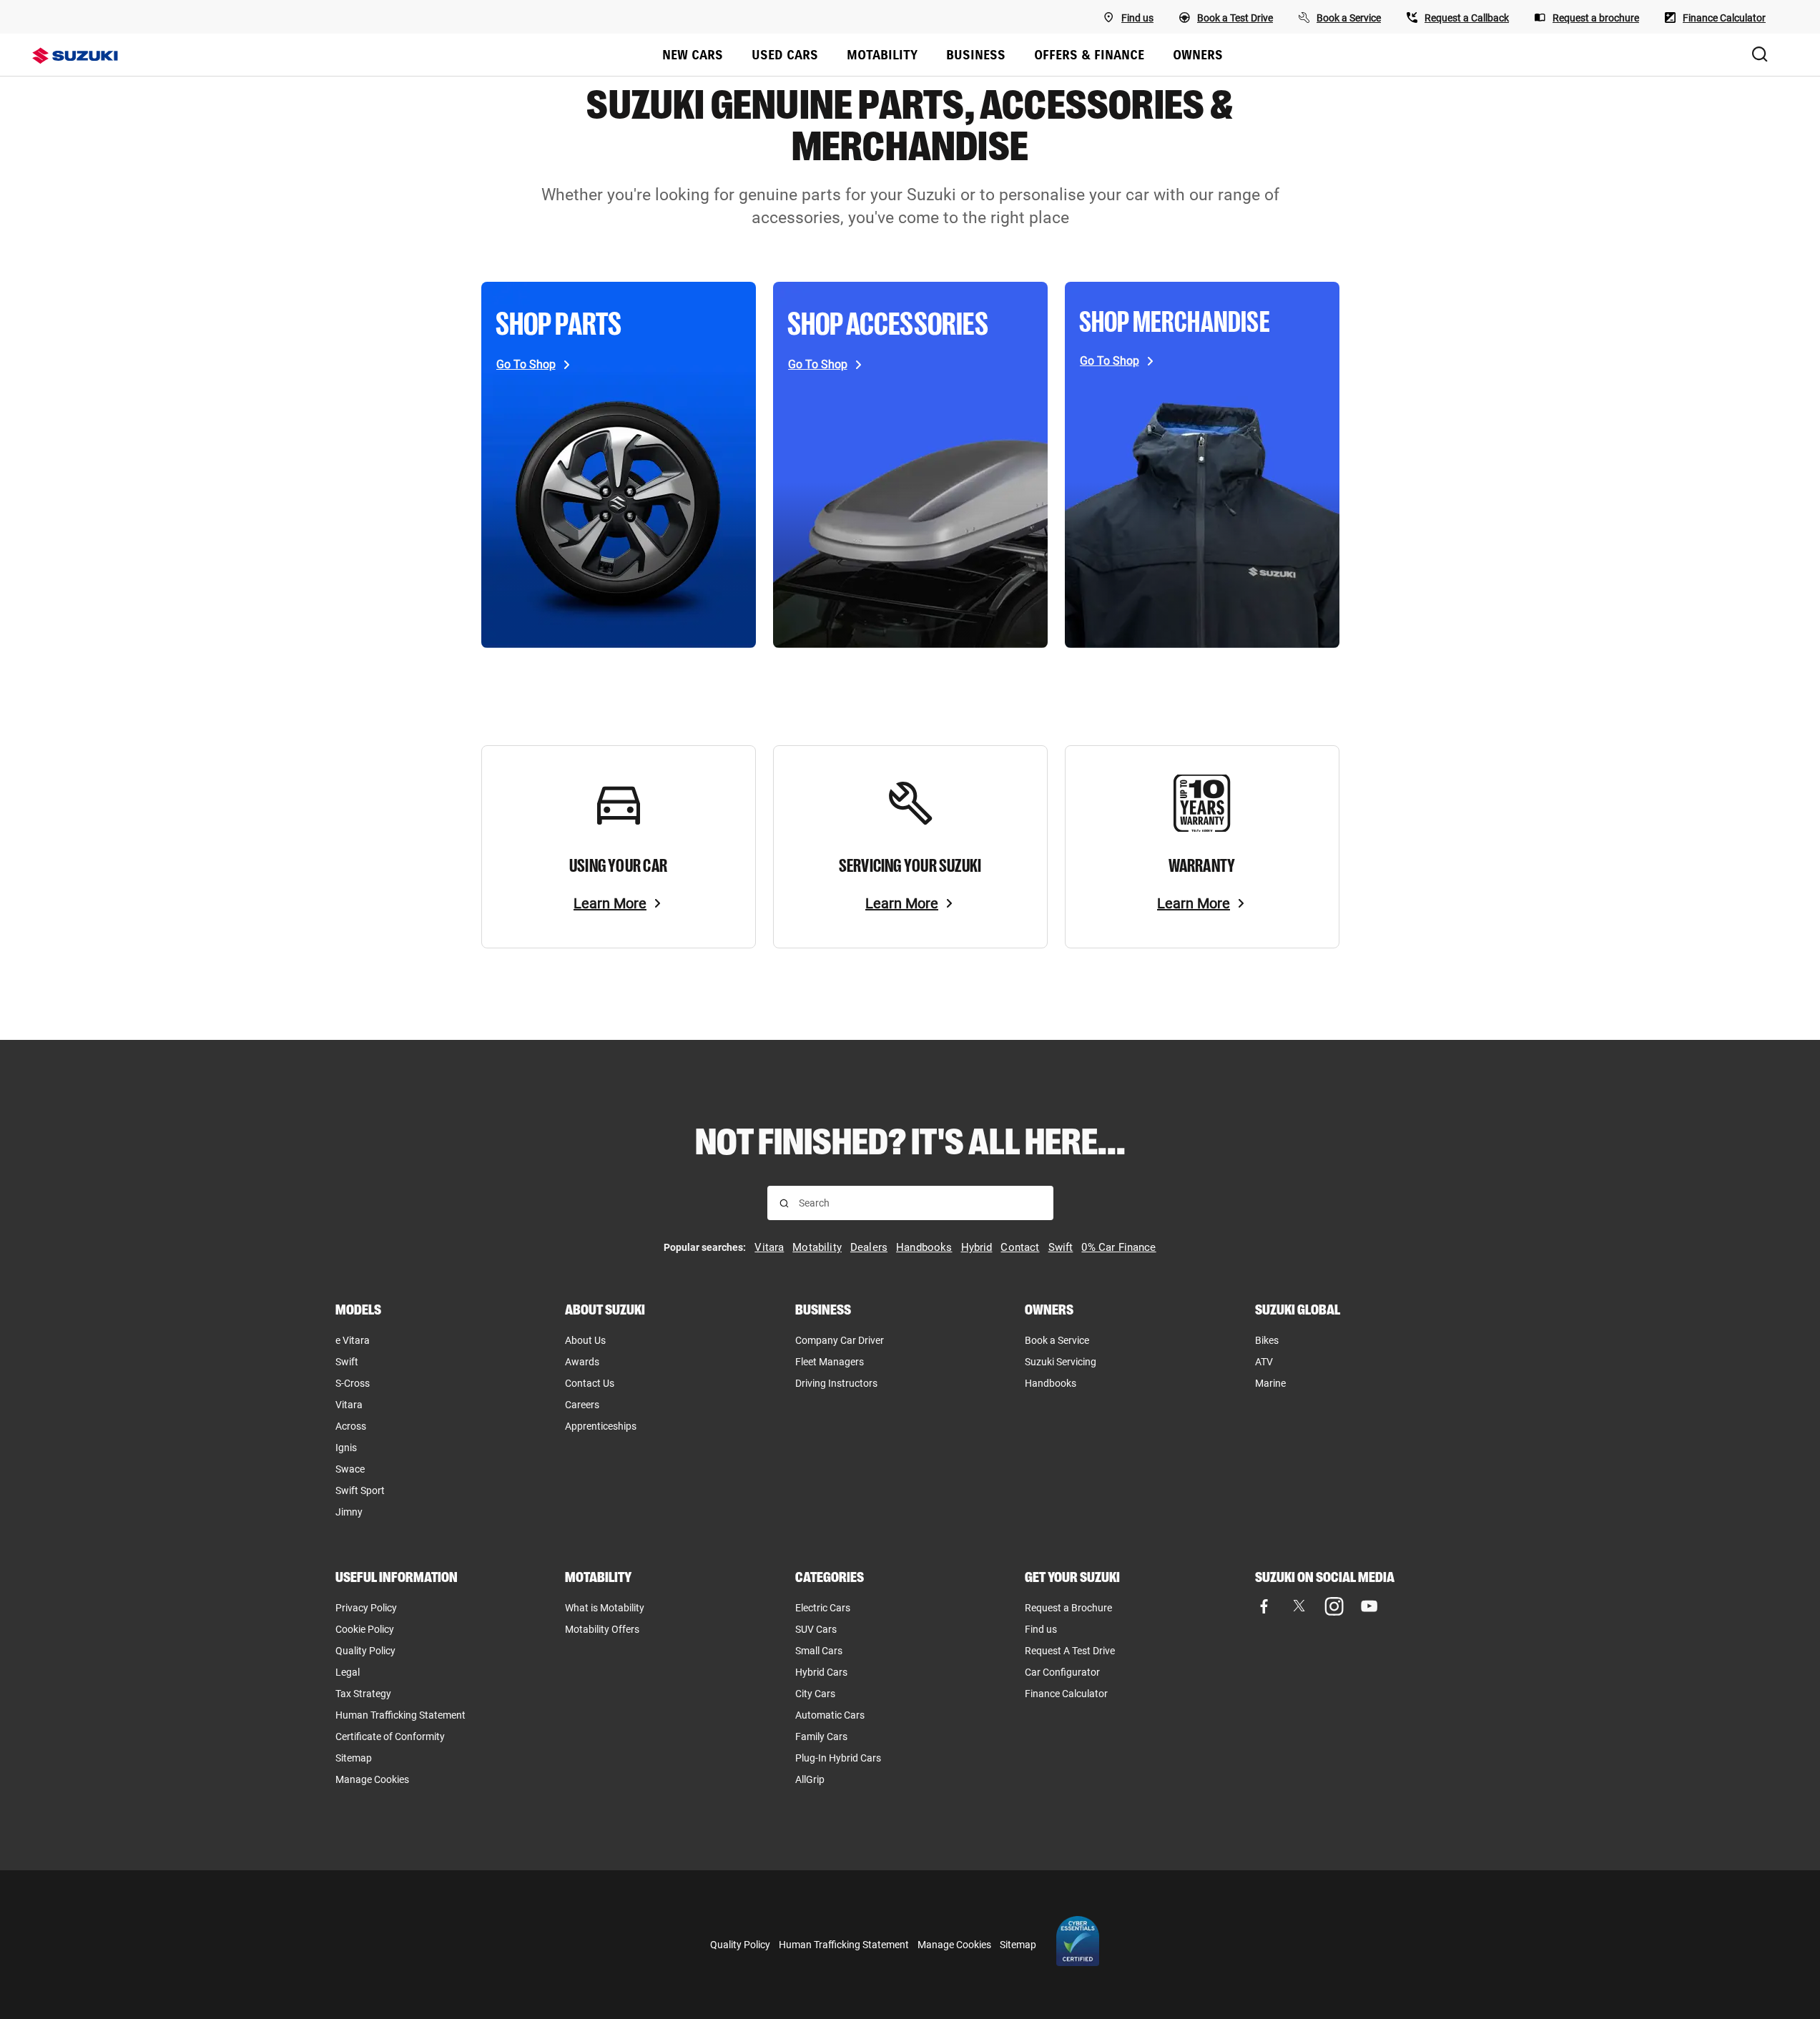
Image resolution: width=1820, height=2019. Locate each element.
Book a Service (1057, 1340)
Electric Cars (823, 1608)
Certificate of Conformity (390, 1736)
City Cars (815, 1694)
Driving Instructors (836, 1383)
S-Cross (353, 1383)
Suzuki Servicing (1061, 1362)
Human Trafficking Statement (400, 1715)
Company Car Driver (840, 1340)
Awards (582, 1362)
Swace (350, 1469)
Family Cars (821, 1736)
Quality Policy (365, 1651)
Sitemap (354, 1758)
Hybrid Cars (821, 1672)
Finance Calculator (1066, 1694)
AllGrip (810, 1779)
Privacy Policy (366, 1608)
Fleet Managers (830, 1362)
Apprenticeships (601, 1426)
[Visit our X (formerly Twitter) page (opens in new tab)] (1299, 1606)
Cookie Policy (365, 1629)
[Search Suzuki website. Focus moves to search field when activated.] (1760, 55)
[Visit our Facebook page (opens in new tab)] (1264, 1606)
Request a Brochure (1068, 1608)
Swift (347, 1362)
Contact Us (590, 1383)
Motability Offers (602, 1629)
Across (351, 1426)
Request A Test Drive (1070, 1651)
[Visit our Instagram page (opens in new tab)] (1334, 1606)
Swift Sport (360, 1490)
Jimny (349, 1512)
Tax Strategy (363, 1694)
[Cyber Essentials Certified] (1078, 1945)
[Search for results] (784, 1203)
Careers (582, 1405)
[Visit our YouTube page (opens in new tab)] (1369, 1606)
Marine (1270, 1383)
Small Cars (819, 1651)
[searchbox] (920, 1203)
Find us (1041, 1629)
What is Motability (605, 1608)
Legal (348, 1672)
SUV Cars (816, 1629)
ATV (1264, 1362)
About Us (585, 1340)
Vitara (349, 1405)
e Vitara (353, 1340)
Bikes (1267, 1340)
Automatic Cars (830, 1715)
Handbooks (1051, 1383)
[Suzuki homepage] (84, 56)
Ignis (346, 1448)
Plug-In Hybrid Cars (838, 1758)
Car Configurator (1062, 1672)
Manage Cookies (372, 1779)
